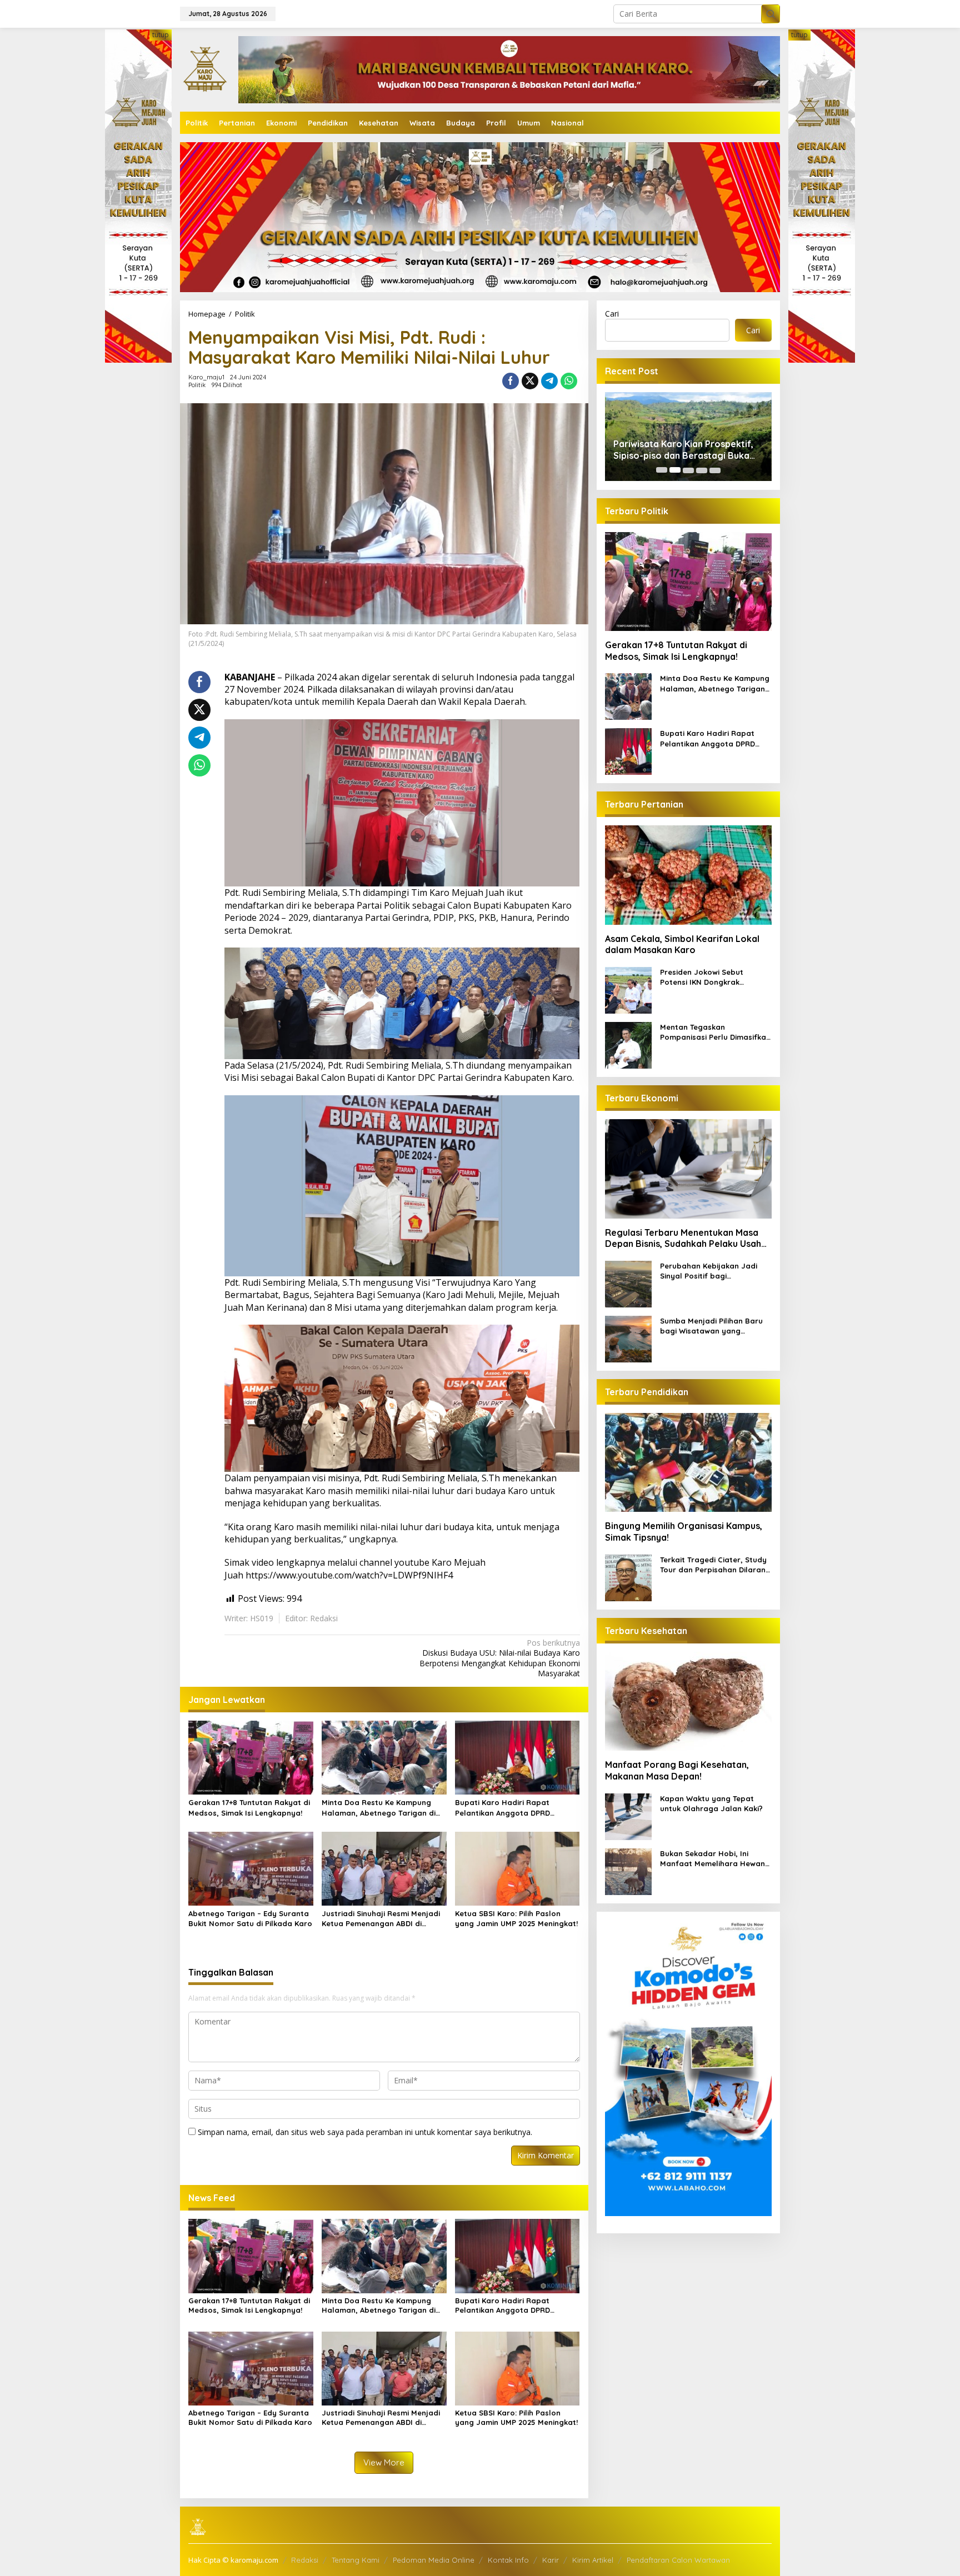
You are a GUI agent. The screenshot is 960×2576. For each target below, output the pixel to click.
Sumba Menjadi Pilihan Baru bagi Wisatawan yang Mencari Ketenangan (711, 1326)
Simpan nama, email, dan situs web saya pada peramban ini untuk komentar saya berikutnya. (365, 2132)
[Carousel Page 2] (675, 470)
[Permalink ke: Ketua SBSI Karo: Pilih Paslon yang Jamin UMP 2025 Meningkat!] (517, 1868)
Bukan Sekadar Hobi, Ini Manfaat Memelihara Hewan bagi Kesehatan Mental (712, 1858)
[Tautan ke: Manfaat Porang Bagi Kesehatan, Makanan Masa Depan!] (688, 1701)
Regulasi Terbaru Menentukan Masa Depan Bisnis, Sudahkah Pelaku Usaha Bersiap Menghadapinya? (686, 1238)
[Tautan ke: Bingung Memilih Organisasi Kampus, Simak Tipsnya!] (688, 1462)
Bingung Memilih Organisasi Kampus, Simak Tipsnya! (684, 1532)
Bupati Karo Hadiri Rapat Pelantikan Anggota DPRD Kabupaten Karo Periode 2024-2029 (512, 1808)
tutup (161, 35)
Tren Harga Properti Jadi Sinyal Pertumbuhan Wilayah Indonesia (683, 450)
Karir (551, 2560)
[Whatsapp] (569, 381)
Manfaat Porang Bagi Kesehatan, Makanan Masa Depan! (677, 1770)
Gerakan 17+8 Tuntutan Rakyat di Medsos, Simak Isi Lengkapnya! (249, 1807)
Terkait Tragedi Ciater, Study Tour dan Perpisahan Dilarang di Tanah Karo (715, 1564)
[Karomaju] (205, 69)
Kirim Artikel (593, 2560)
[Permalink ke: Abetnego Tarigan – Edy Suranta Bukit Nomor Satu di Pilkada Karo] (251, 1868)
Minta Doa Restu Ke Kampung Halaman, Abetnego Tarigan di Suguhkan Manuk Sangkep (379, 1808)
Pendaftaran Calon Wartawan (678, 2560)
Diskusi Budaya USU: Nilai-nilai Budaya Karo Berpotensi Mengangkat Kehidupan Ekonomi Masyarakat (499, 1658)
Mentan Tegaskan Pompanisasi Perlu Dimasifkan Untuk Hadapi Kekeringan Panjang (715, 1032)
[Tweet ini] (530, 381)
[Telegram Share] (549, 381)
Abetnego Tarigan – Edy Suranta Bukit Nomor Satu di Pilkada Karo (250, 1918)
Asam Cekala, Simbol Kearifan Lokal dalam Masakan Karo (682, 944)
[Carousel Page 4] (702, 470)
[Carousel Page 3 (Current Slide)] (688, 470)
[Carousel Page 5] (715, 470)
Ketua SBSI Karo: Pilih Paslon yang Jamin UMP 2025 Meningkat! (516, 1918)
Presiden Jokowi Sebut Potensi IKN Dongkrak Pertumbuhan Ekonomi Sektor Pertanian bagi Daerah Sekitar (715, 977)
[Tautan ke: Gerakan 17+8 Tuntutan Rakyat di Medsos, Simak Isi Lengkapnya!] (688, 581)
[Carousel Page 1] (662, 470)
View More (384, 2462)
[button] (771, 14)
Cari (612, 314)
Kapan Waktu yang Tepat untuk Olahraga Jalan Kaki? (711, 1803)
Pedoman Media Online (434, 2560)
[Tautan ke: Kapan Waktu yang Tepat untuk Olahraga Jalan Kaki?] (628, 1815)
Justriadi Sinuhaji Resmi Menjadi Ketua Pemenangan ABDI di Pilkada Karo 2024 (381, 1919)
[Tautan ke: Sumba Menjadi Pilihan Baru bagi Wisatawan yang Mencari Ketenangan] (628, 1338)
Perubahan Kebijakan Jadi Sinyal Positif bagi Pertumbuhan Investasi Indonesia (709, 1271)
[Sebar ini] (511, 381)
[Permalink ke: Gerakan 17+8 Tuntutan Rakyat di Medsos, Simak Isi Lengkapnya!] (251, 1757)
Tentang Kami (356, 2560)
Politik (197, 385)
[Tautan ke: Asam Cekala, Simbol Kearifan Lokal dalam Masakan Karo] (688, 875)
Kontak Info (508, 2560)
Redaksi (305, 2560)
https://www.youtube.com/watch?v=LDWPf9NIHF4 (349, 1575)
